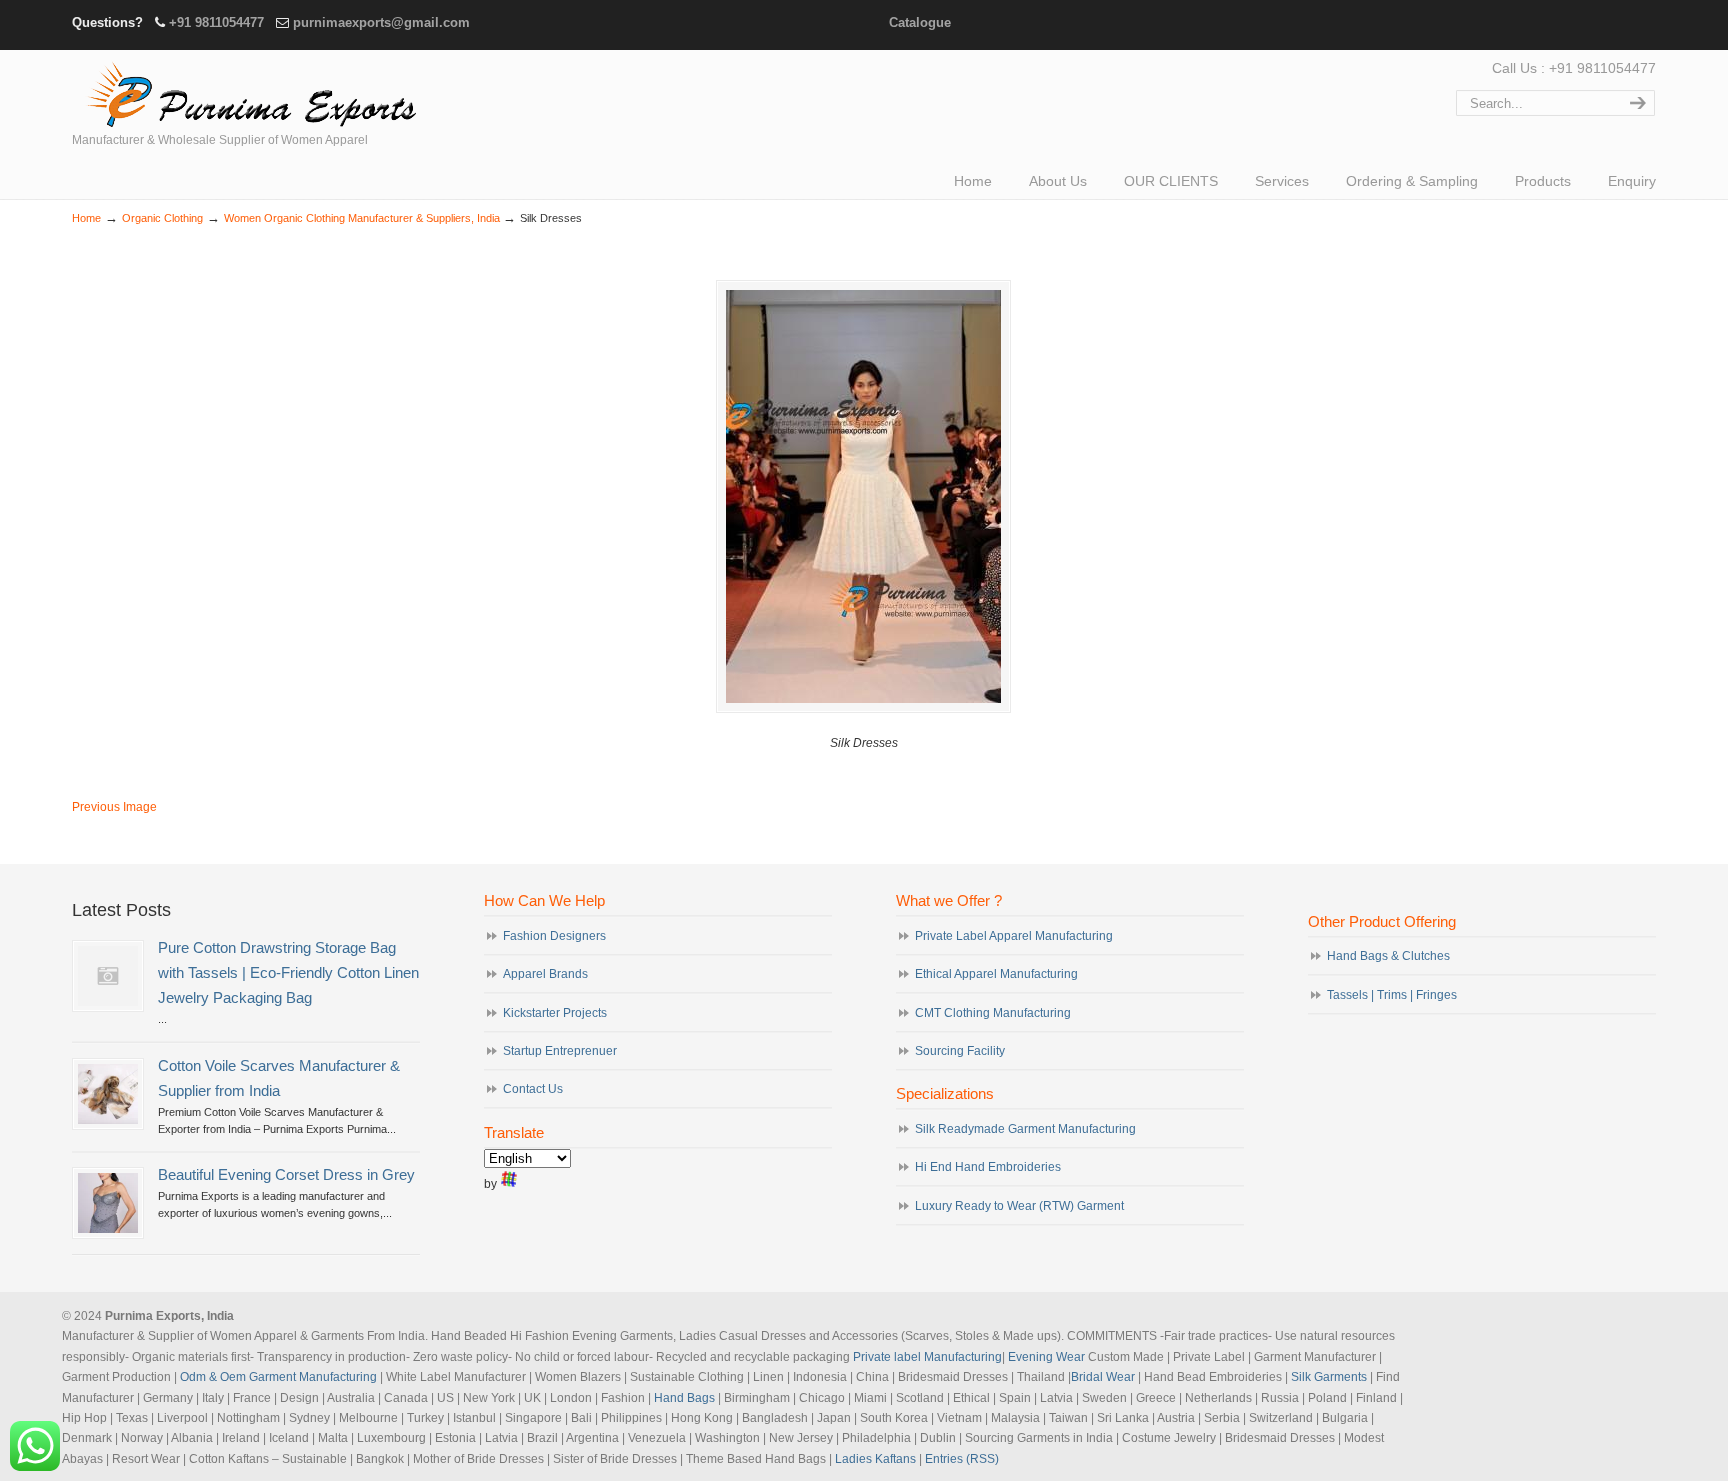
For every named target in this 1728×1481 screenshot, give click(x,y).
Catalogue (920, 22)
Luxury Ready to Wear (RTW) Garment (1019, 1206)
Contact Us (533, 1089)
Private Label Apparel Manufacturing (1014, 936)
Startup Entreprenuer (560, 1051)
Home (86, 218)
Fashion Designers (554, 936)
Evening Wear (1046, 1357)
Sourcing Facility (960, 1051)
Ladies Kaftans (875, 1459)
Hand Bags (684, 1398)
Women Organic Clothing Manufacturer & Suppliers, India (362, 218)
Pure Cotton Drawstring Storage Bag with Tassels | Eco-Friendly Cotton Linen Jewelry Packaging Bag (288, 973)
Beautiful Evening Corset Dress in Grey (286, 1175)
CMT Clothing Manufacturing (993, 1013)
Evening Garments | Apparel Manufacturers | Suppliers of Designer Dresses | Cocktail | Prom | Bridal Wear (247, 92)
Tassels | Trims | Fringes (1392, 995)
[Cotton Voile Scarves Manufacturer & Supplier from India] (108, 1094)
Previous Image (114, 807)
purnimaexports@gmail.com (381, 22)
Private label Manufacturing (927, 1357)
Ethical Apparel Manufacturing (996, 974)
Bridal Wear (1103, 1377)
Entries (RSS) (962, 1459)
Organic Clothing (162, 218)
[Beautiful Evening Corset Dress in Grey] (108, 1203)
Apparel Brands (545, 974)
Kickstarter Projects (555, 1013)
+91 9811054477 (216, 22)
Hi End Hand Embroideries (988, 1167)
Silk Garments (1329, 1377)
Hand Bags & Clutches (1388, 956)
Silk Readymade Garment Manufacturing (1025, 1129)
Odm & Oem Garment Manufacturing (278, 1377)
